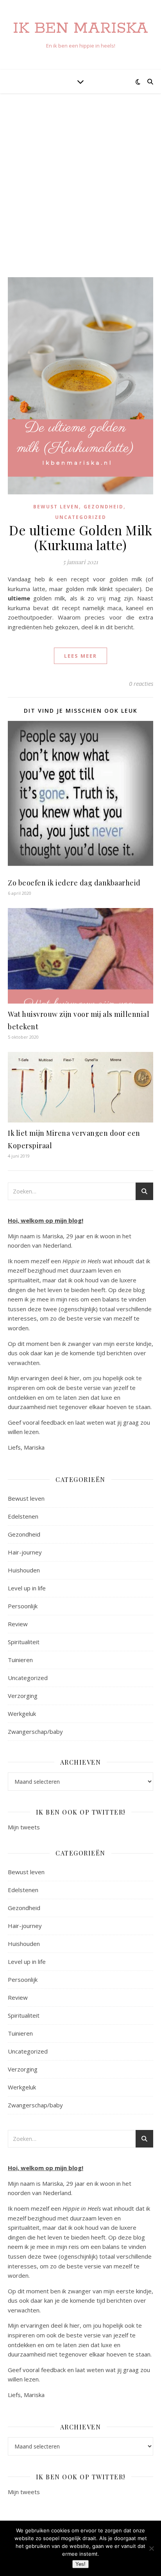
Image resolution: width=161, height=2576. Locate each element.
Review (18, 1624)
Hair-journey (25, 1552)
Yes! (80, 2564)
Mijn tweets (24, 1827)
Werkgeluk (22, 1714)
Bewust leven (56, 507)
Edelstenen (23, 1516)
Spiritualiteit (24, 1642)
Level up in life (27, 1588)
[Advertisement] (80, 193)
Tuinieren (20, 1660)
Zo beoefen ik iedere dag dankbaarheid (74, 883)
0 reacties (141, 683)
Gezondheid (104, 507)
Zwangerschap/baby (35, 1731)
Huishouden (24, 1570)
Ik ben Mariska (80, 28)
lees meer (80, 656)
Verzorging (23, 1696)
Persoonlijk (23, 1606)
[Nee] (151, 2548)
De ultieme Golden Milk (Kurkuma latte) (80, 537)
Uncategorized (81, 517)
